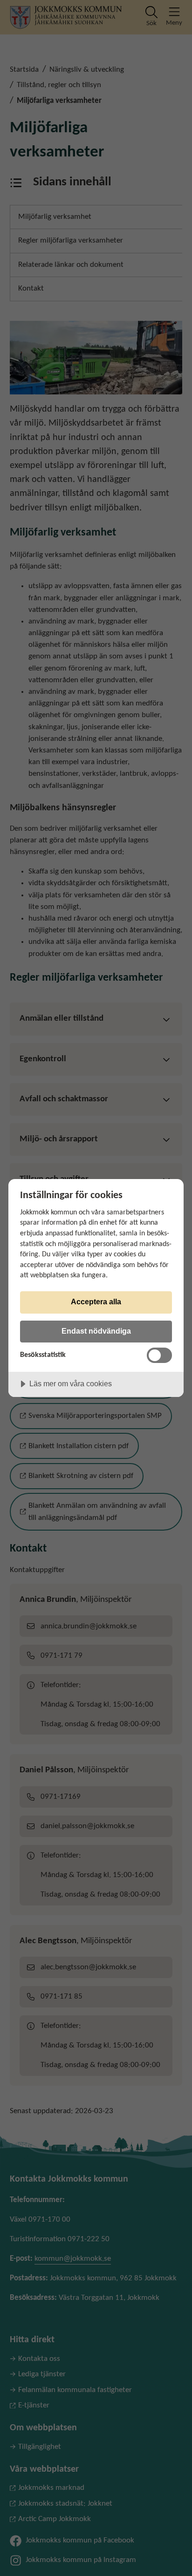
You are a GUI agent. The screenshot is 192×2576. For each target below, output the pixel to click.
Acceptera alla (96, 1302)
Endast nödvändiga (96, 1331)
